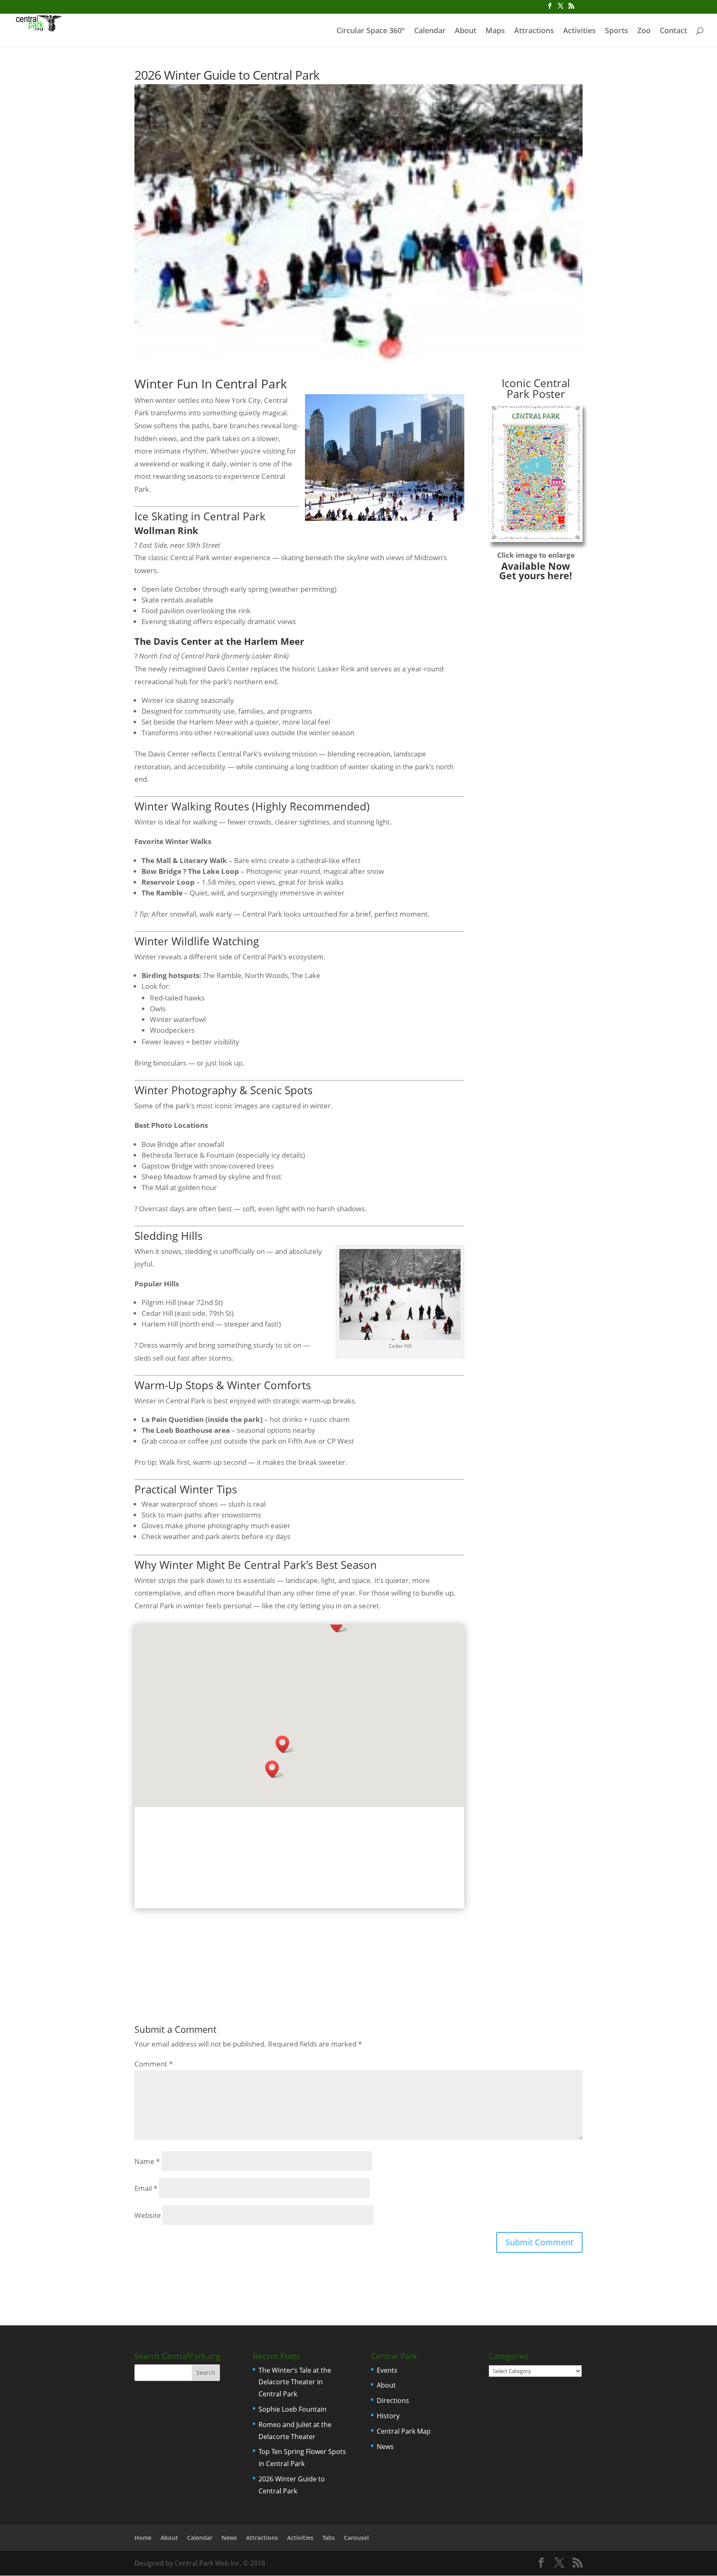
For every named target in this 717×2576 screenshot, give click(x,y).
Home (143, 2538)
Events (387, 2370)
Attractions (534, 31)
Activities (579, 31)
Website (148, 2215)
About (466, 31)
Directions (393, 2400)
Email (146, 2188)
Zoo (644, 31)
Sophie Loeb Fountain (293, 2409)
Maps (495, 31)
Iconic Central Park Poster (536, 388)
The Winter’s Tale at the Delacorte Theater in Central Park (295, 2382)
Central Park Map (404, 2431)
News (385, 2447)
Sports (617, 31)
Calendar (430, 31)
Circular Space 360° (371, 31)
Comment (154, 2064)
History (388, 2416)
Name (147, 2161)
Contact (673, 31)
